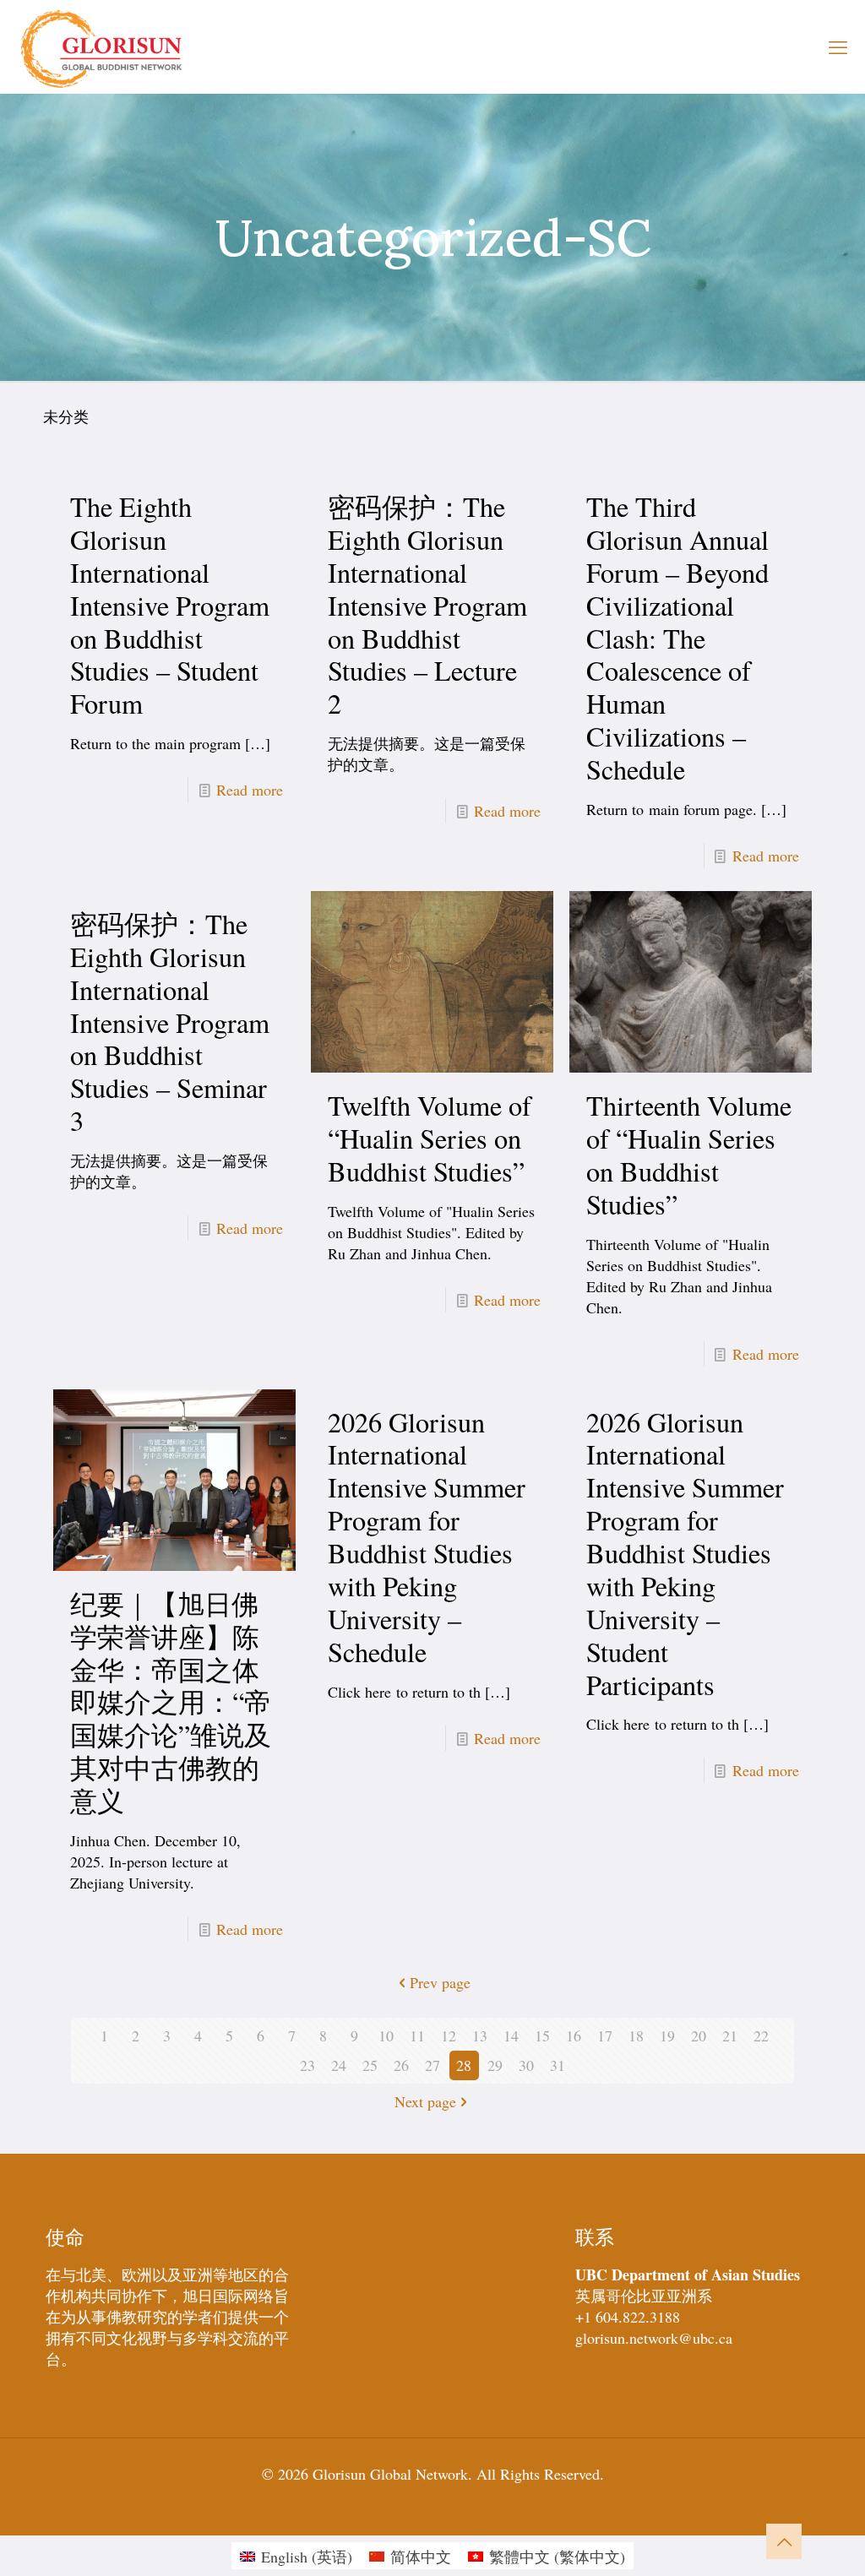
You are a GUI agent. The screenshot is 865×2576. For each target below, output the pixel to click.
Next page (425, 2101)
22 (761, 2035)
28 (464, 2065)
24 (339, 2065)
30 (526, 2065)
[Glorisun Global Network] (102, 46)
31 (558, 2065)
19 (667, 2035)
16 (574, 2035)
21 (730, 2035)
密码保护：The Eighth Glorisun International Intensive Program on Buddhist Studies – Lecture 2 (427, 605)
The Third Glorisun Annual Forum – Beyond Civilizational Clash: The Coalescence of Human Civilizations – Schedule (677, 638)
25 (370, 2065)
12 (449, 2035)
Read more (250, 790)
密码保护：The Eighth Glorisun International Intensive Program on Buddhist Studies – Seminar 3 (170, 1022)
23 (307, 2065)
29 (495, 2065)
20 (699, 2035)
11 (417, 2035)
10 (386, 2035)
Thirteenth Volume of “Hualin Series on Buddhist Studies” (689, 1155)
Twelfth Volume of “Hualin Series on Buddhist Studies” (430, 1138)
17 (605, 2035)
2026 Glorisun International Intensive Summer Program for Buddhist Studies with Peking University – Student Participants (685, 1553)
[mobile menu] (838, 46)
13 (480, 2035)
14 (511, 2035)
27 (432, 2065)
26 (401, 2065)
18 (636, 2035)
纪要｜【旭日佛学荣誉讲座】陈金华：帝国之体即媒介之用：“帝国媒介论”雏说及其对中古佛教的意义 (171, 1702)
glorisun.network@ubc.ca (654, 2338)
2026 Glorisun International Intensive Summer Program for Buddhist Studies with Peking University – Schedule (427, 1537)
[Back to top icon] (784, 2541)
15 (542, 2035)
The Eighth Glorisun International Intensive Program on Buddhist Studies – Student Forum (170, 605)
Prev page (440, 1982)
